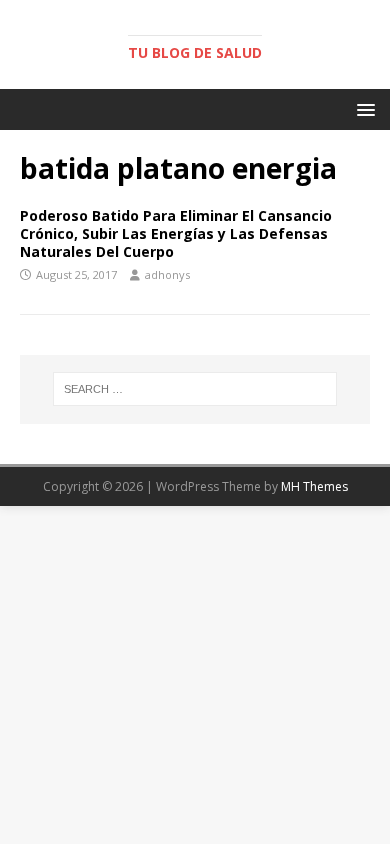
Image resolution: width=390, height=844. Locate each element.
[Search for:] (195, 389)
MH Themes (314, 486)
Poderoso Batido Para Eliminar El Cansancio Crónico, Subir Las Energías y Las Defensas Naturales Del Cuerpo (176, 233)
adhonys (167, 274)
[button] (362, 108)
